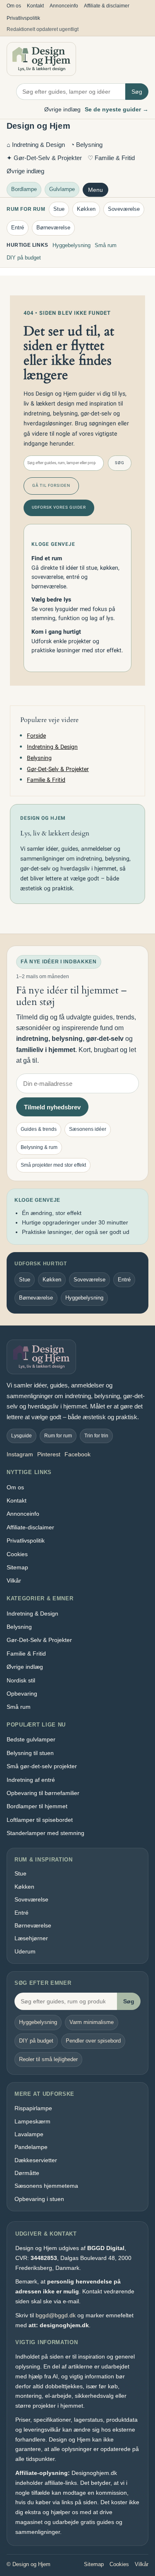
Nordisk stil (21, 1680)
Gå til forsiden (51, 486)
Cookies (17, 1554)
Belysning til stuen (30, 1753)
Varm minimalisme (92, 2022)
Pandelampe (31, 2147)
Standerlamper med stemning (45, 1833)
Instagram (20, 1454)
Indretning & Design (52, 747)
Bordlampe (24, 189)
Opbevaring (22, 1694)
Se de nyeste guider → (117, 109)
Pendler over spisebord (93, 2041)
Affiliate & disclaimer (107, 6)
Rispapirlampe (33, 2108)
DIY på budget (24, 258)
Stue (59, 209)
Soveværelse (124, 209)
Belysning (39, 758)
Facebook (77, 1454)
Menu (95, 190)
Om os (14, 6)
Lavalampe (29, 2134)
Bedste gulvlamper (31, 1739)
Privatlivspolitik (23, 18)
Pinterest (49, 1454)
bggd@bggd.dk (56, 2315)
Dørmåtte (27, 2173)
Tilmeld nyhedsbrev (52, 1107)
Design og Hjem (38, 126)
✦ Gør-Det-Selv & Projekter (44, 158)
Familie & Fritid (46, 780)
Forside (36, 736)
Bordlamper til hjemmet (37, 1806)
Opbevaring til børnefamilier (43, 1793)
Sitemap (17, 1567)
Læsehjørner (31, 1938)
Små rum (106, 245)
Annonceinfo (64, 6)
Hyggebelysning (72, 245)
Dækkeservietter (36, 2160)
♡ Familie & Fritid (111, 158)
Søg (137, 92)
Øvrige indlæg (62, 109)
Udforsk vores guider (59, 507)
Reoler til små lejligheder (48, 2059)
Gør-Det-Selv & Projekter (58, 769)
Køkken (86, 209)
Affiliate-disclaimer (30, 1527)
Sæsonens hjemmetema (46, 2186)
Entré (18, 228)
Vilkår (14, 1581)
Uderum (25, 1951)
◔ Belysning (87, 145)
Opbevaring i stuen (39, 2199)
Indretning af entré (31, 1780)
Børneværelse (53, 228)
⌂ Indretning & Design (36, 145)
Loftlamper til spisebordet (40, 1820)
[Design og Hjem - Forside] (41, 59)
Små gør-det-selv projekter (42, 1766)
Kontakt (35, 6)
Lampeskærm (32, 2121)
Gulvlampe (62, 189)
